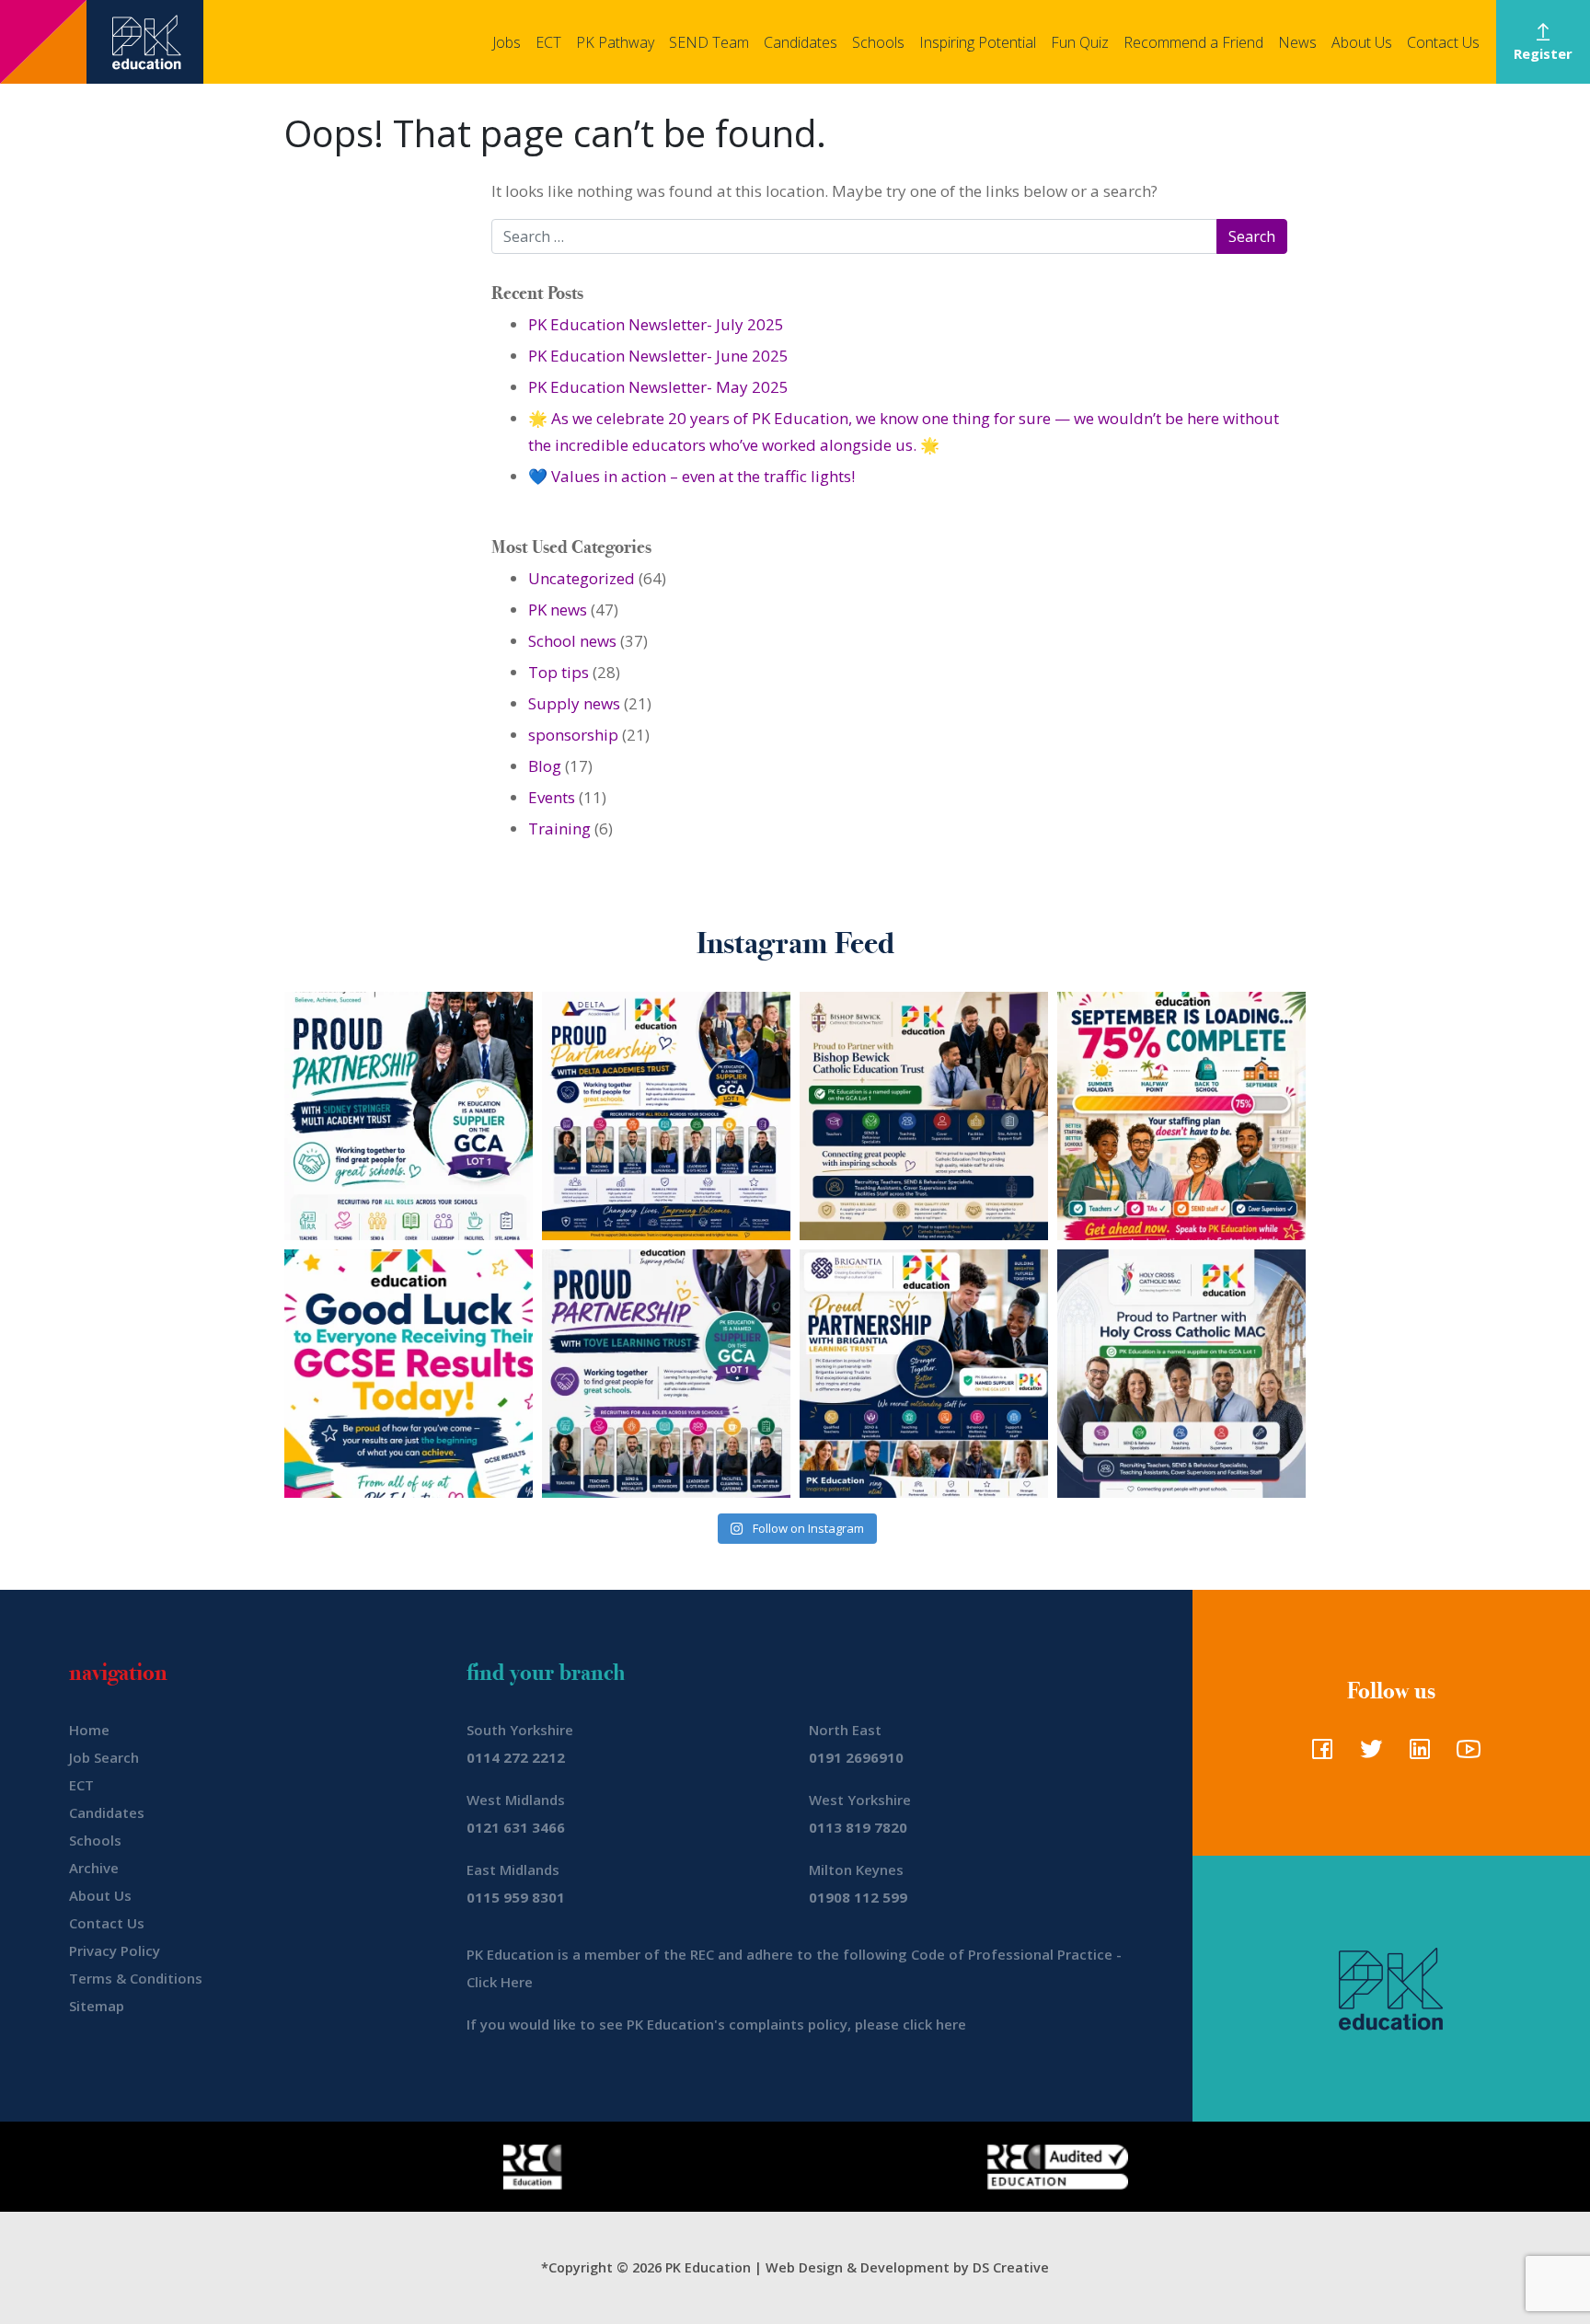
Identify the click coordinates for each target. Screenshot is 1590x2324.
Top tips (559, 672)
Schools (878, 42)
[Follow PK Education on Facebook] (1318, 1755)
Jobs (507, 42)
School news (572, 641)
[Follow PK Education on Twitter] (1367, 1755)
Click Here (500, 1982)
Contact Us (1443, 42)
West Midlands (516, 1800)
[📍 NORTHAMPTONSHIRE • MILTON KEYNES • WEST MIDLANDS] (666, 1374)
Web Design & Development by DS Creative (907, 2267)
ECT (548, 42)
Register (1543, 53)
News (1297, 42)
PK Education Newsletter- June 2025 (658, 356)
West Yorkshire (860, 1800)
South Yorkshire (520, 1730)
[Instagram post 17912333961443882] (1181, 1116)
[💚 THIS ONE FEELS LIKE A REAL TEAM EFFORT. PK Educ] (409, 1116)
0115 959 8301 (516, 1897)
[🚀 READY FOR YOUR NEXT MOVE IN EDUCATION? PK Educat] (666, 1116)
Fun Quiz (1080, 42)
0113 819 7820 (858, 1827)
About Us (1362, 42)
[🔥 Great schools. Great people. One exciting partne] (924, 1374)
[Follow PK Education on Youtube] (1464, 1755)
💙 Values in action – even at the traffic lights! (691, 476)
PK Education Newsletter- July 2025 (656, 324)
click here (934, 2024)
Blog (545, 766)
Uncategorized (582, 578)
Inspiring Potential (978, 42)
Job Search (104, 1757)
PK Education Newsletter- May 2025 (658, 387)
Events (552, 797)
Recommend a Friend (1193, 42)
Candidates (801, 42)
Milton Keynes (856, 1870)
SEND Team (709, 42)
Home (89, 1730)
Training (559, 828)
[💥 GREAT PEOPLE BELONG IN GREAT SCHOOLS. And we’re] (924, 1116)
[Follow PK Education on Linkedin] (1416, 1755)
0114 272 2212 (516, 1757)
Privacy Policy (115, 1950)
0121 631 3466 (516, 1827)
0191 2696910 (856, 1757)
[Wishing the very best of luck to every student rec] (409, 1374)
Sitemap (97, 2006)
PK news (558, 610)
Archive (94, 1868)
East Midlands (513, 1870)
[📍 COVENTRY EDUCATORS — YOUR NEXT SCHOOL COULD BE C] (1181, 1374)
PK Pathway (615, 42)
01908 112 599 (858, 1897)
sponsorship (573, 735)
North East (845, 1730)
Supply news (574, 703)
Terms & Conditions (136, 1978)
